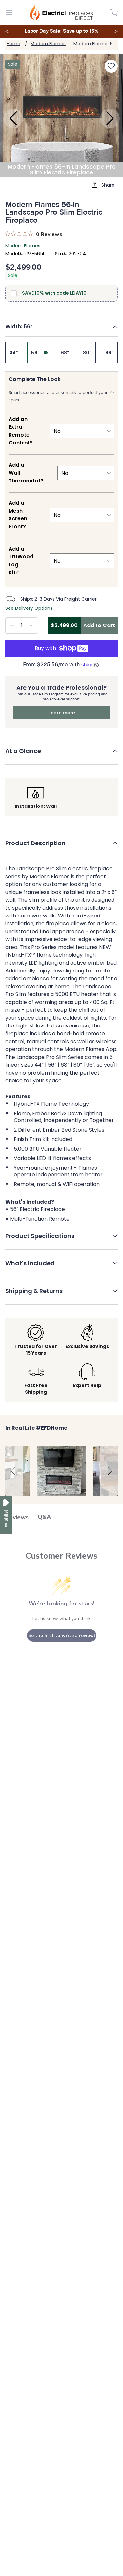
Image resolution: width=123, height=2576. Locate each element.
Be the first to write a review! (62, 1635)
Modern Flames (48, 44)
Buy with (45, 648)
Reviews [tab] (17, 1517)
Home (13, 44)
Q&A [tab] (44, 1517)
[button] (61, 327)
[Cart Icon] (114, 13)
